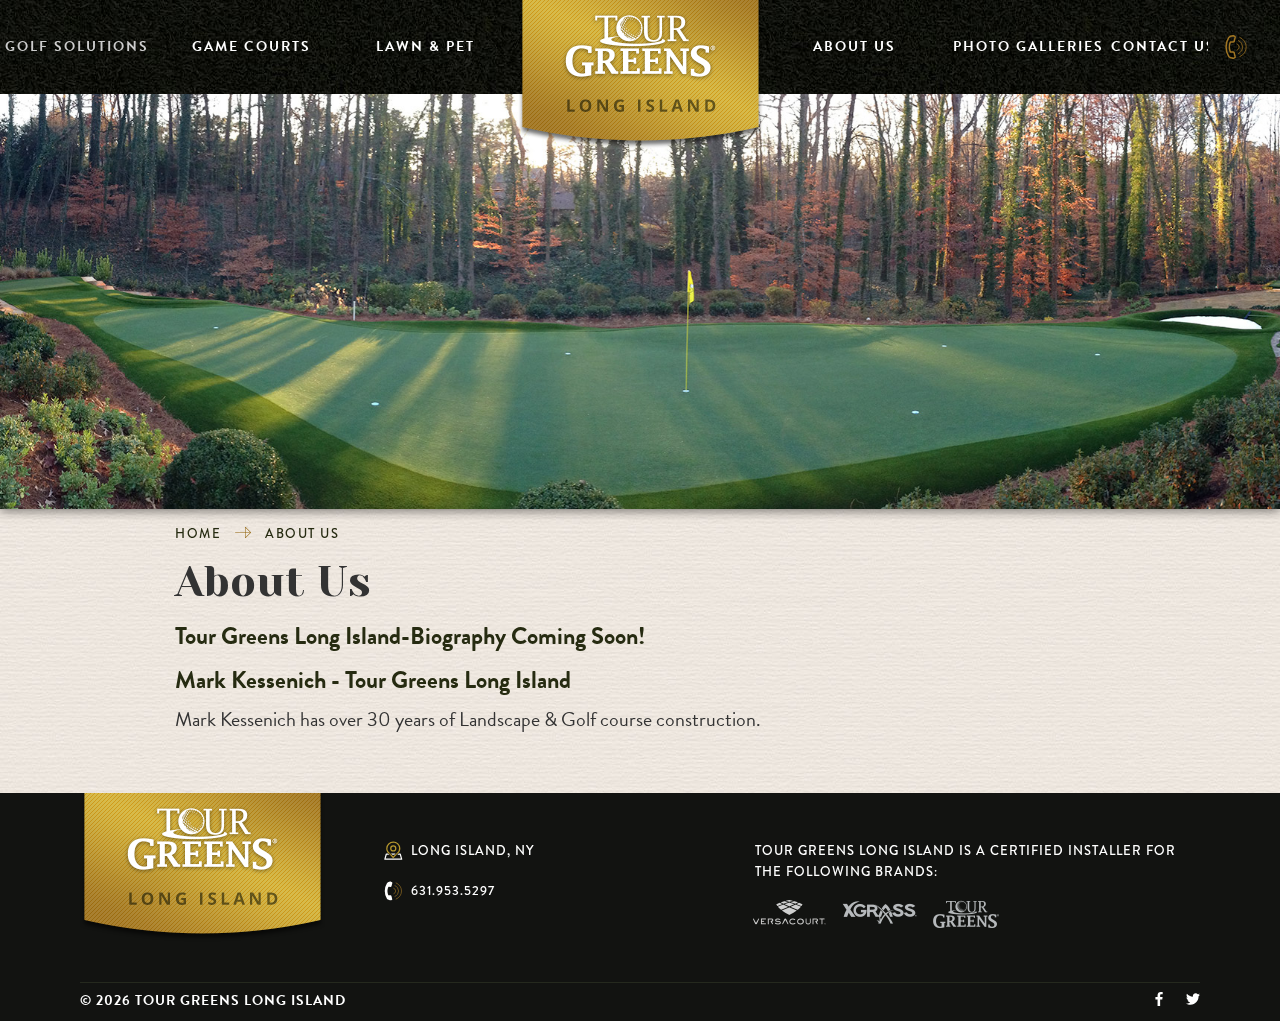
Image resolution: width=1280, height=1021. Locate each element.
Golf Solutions (77, 46)
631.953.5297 (453, 890)
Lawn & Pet (425, 46)
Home (198, 533)
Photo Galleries (1028, 46)
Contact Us (1163, 46)
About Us (854, 46)
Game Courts (251, 46)
